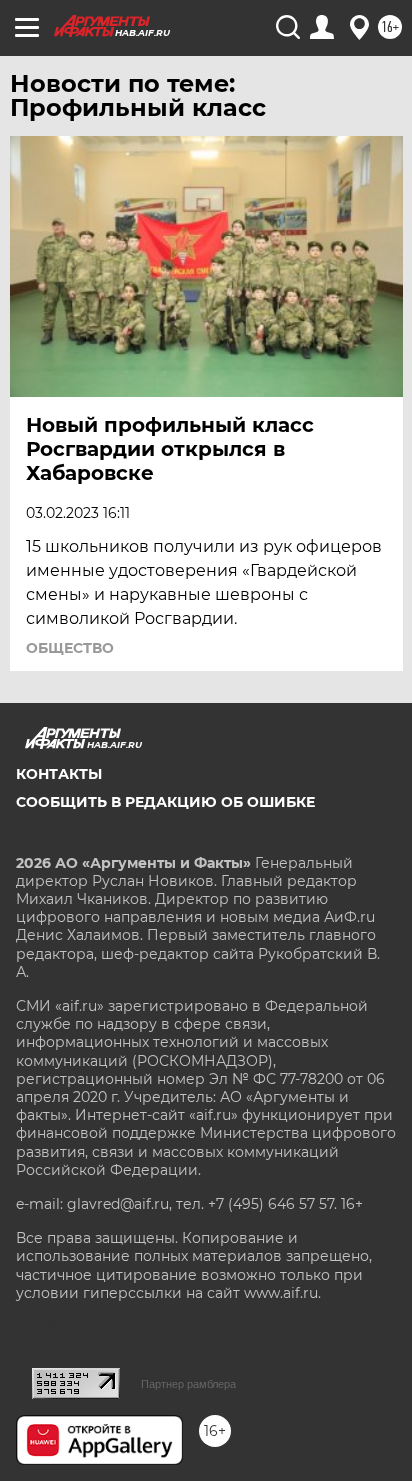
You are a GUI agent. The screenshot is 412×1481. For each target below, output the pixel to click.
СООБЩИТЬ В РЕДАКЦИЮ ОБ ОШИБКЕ (165, 802)
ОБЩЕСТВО (70, 648)
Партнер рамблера (188, 1384)
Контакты (59, 774)
